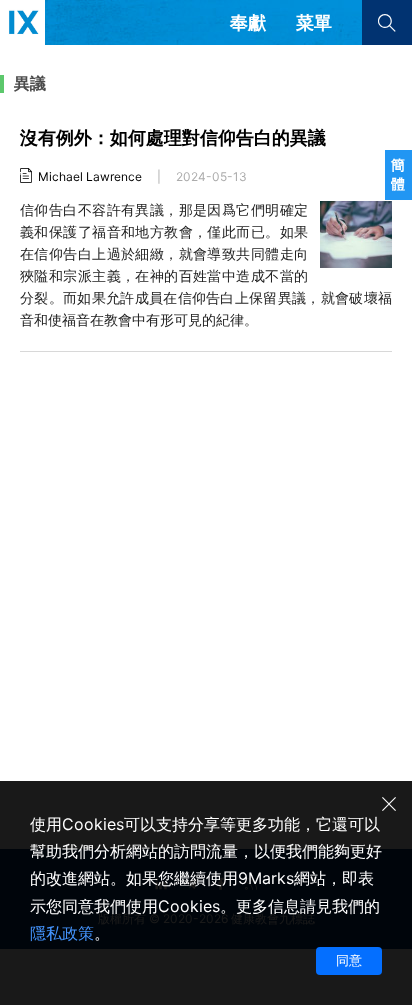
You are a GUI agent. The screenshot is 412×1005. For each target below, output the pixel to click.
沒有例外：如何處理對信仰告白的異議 (173, 137)
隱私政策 (62, 933)
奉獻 (248, 22)
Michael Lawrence (90, 176)
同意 (349, 960)
